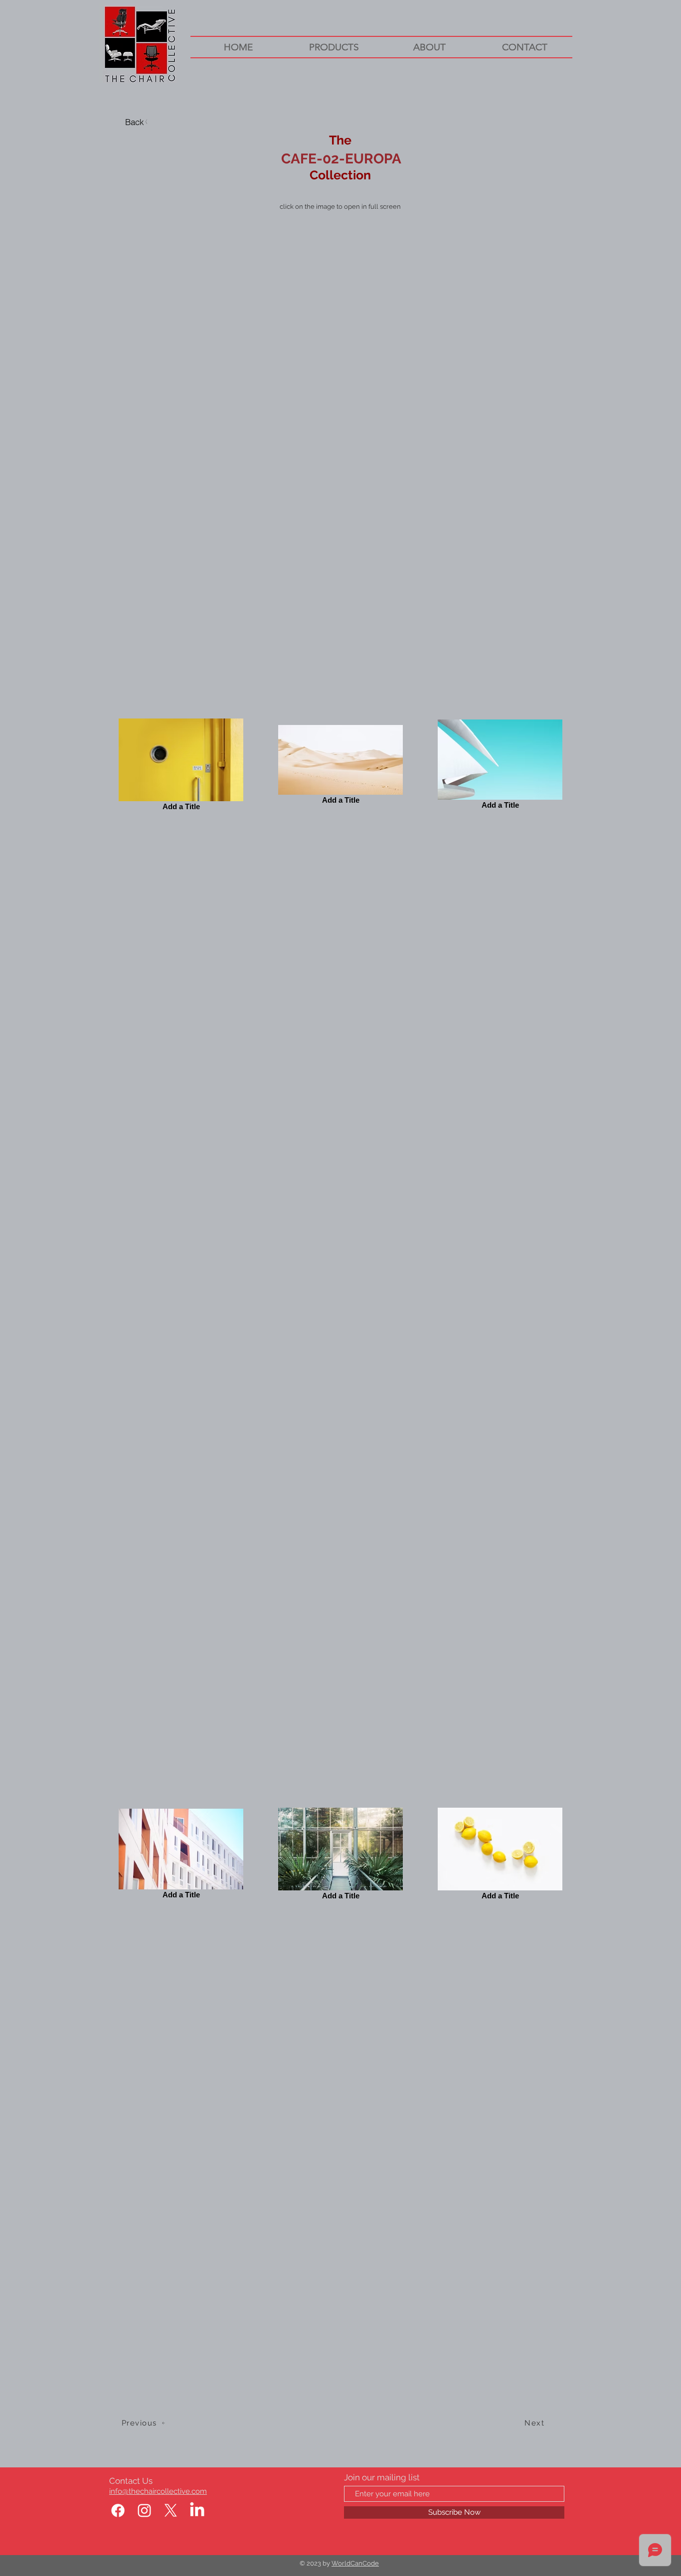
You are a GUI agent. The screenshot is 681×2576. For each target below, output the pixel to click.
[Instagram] (144, 2510)
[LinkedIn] (197, 2510)
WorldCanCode (355, 2563)
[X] (171, 2510)
